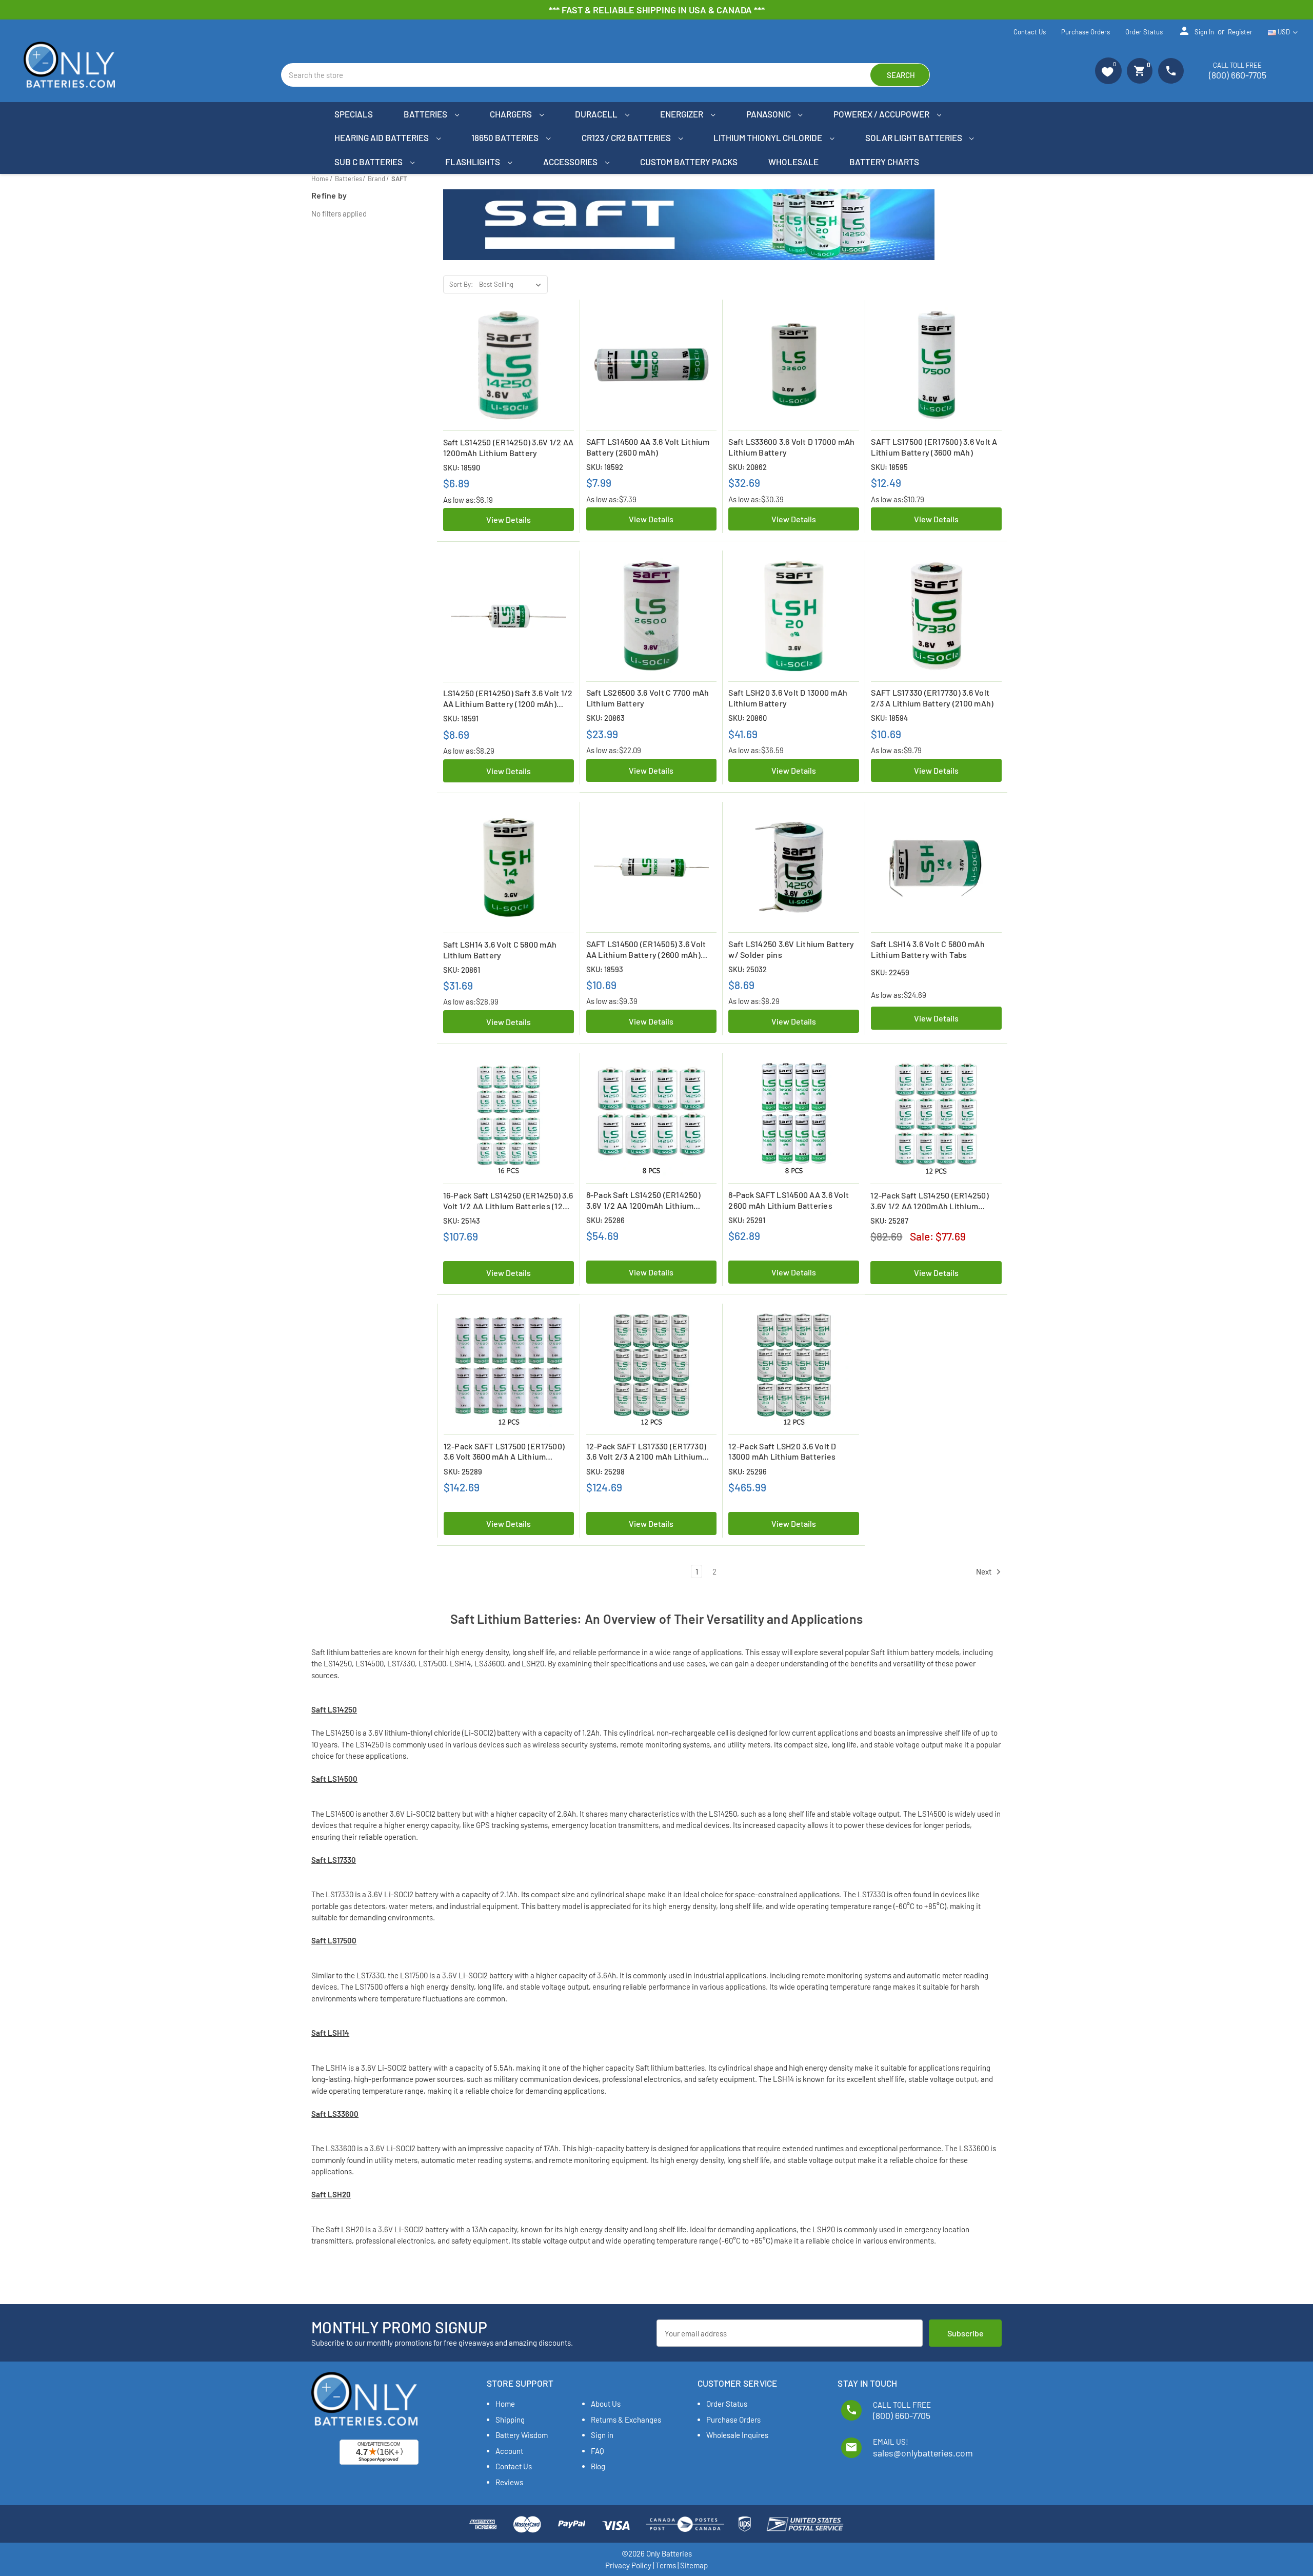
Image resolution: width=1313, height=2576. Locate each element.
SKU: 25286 (605, 1220)
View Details (509, 519)
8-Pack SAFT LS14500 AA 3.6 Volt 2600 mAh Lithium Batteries (789, 1200)
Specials (354, 114)
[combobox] (605, 75)
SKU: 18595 (889, 467)
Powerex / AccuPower (882, 114)
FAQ (598, 2451)
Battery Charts (884, 162)
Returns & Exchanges (626, 2420)
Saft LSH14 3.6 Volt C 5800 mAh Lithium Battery (500, 950)
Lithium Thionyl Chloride (769, 137)
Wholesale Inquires (737, 2435)
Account (509, 2451)
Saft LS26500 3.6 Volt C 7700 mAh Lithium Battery (648, 698)
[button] (1108, 71)
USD (1284, 32)
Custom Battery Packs (689, 162)
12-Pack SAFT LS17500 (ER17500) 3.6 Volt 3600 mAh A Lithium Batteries (504, 1452)
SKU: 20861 (462, 970)
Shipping (510, 2420)
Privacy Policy (628, 2565)
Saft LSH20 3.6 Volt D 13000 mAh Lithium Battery (788, 698)
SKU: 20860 (748, 718)
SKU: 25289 (463, 1471)
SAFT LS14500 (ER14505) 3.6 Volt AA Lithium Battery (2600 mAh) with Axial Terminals (646, 950)
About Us (606, 2404)
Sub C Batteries (369, 162)
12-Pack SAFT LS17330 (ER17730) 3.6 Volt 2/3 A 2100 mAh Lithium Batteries (646, 1452)
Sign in (1196, 31)
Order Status (1144, 32)
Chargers (512, 114)
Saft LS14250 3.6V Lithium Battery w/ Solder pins (791, 949)
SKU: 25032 (748, 969)
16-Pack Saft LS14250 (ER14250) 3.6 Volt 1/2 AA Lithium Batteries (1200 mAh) (508, 1201)
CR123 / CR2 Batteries (627, 137)
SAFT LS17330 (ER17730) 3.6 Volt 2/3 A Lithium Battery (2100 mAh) (932, 698)
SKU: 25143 (462, 1221)
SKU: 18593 (605, 969)
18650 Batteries (506, 137)
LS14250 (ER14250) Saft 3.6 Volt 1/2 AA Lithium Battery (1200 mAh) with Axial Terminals (508, 699)
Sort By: (461, 284)
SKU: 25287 (889, 1221)
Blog (598, 2466)
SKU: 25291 (747, 1220)
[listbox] (512, 285)
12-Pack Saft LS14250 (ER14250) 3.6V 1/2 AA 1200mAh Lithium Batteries (930, 1201)
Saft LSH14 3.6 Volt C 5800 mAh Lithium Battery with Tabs (928, 949)
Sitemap (694, 2565)
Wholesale (793, 162)
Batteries (426, 114)
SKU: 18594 (889, 718)
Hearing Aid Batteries (382, 137)
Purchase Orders (1086, 32)
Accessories (571, 162)
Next (984, 1571)
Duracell (597, 114)
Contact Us (1030, 32)
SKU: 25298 (605, 1471)
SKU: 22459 (890, 972)
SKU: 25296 (748, 1471)
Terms (666, 2565)
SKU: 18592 (605, 467)
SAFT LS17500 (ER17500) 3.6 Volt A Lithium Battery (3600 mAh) (934, 447)
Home (505, 2404)
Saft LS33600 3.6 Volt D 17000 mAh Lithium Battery (791, 447)
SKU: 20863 (605, 718)
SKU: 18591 (461, 718)
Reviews (509, 2482)
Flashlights (473, 162)
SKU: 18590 (462, 467)
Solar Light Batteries (914, 137)
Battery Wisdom (522, 2435)
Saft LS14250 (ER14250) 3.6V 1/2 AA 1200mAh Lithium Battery (509, 447)
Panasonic (769, 114)
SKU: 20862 (748, 467)
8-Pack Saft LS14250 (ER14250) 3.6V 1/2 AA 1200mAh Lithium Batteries (643, 1201)
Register (1240, 32)
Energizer (682, 114)
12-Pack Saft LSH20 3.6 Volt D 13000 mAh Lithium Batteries (782, 1451)
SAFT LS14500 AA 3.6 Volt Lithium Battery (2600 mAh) (648, 447)
